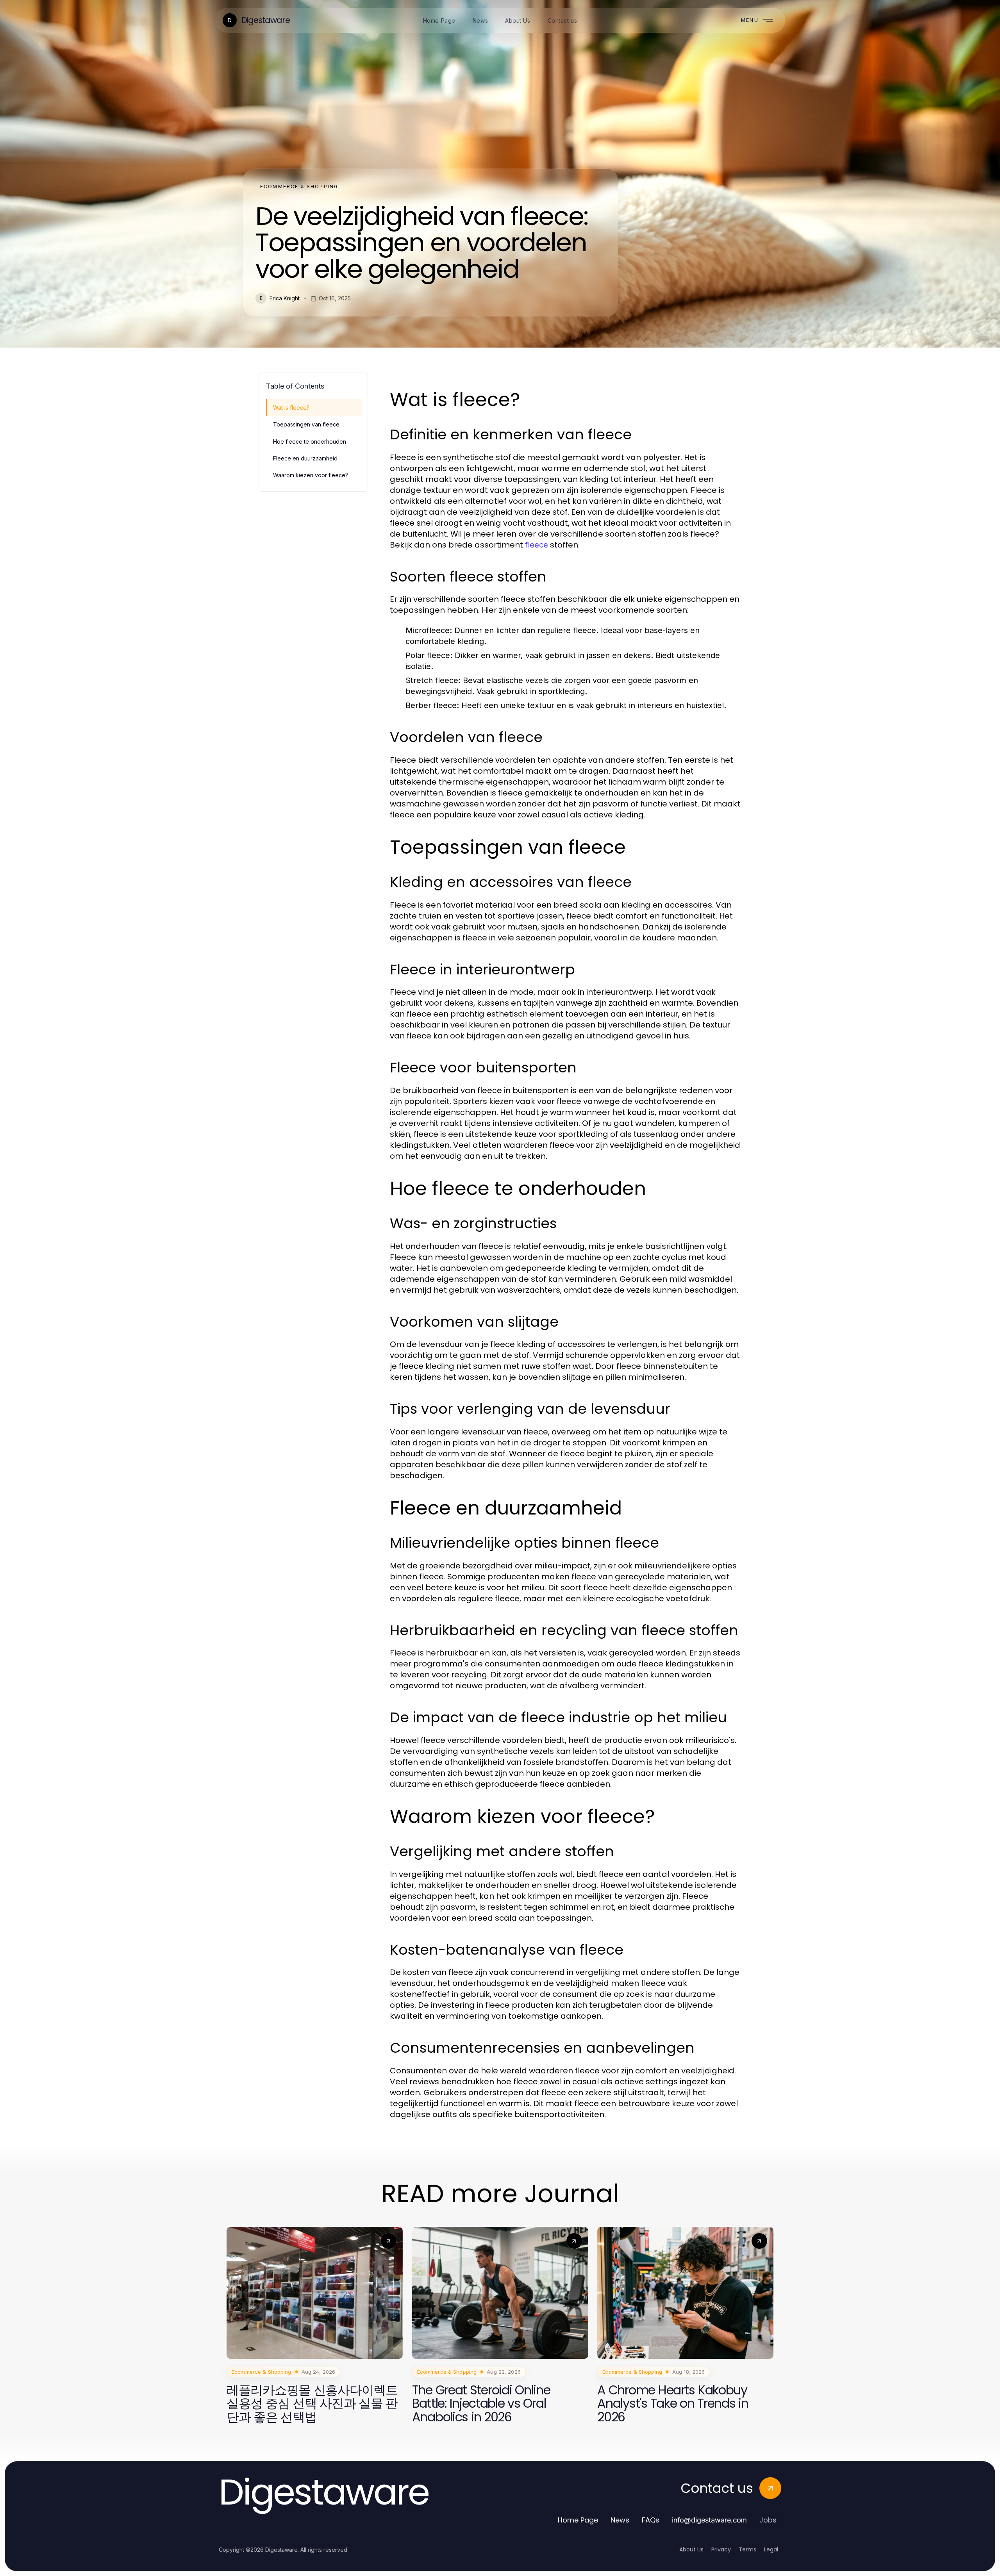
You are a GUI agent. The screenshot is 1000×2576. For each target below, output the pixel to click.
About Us (691, 2549)
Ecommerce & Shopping (299, 186)
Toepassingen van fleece (306, 424)
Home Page (578, 2520)
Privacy (721, 2549)
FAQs (651, 2520)
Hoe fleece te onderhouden (310, 442)
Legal (771, 2549)
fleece (537, 545)
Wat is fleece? (291, 408)
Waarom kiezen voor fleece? (311, 475)
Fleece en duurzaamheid (305, 458)
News (620, 2520)
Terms (747, 2549)
